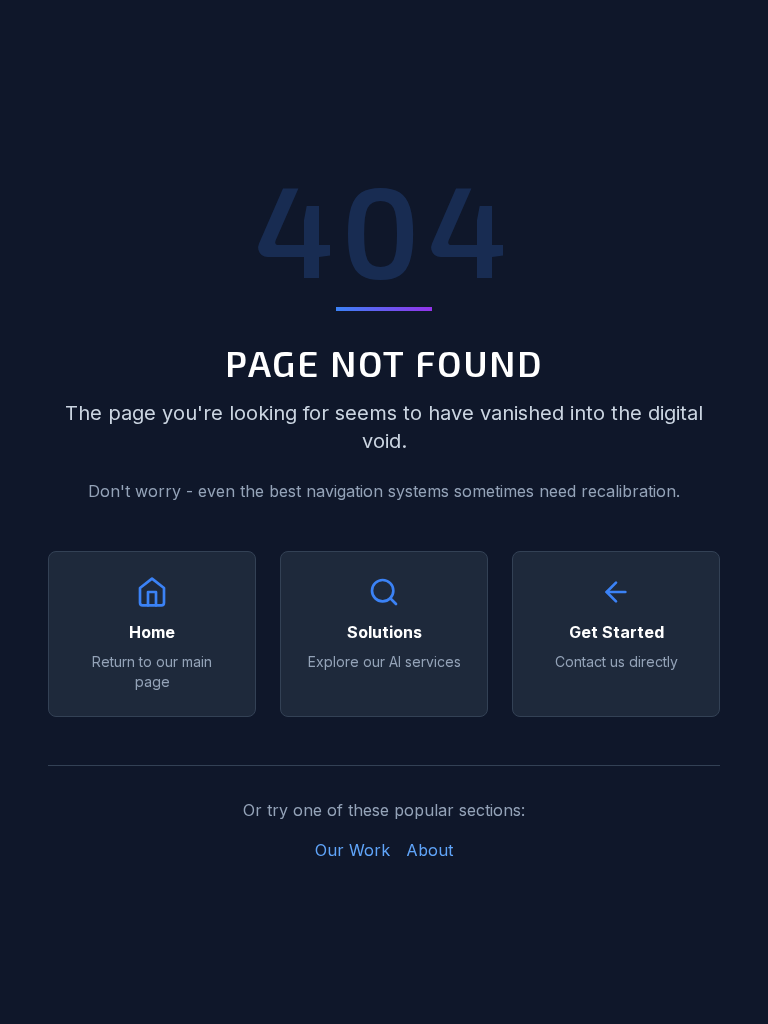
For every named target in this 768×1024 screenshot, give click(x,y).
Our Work (352, 850)
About (429, 850)
